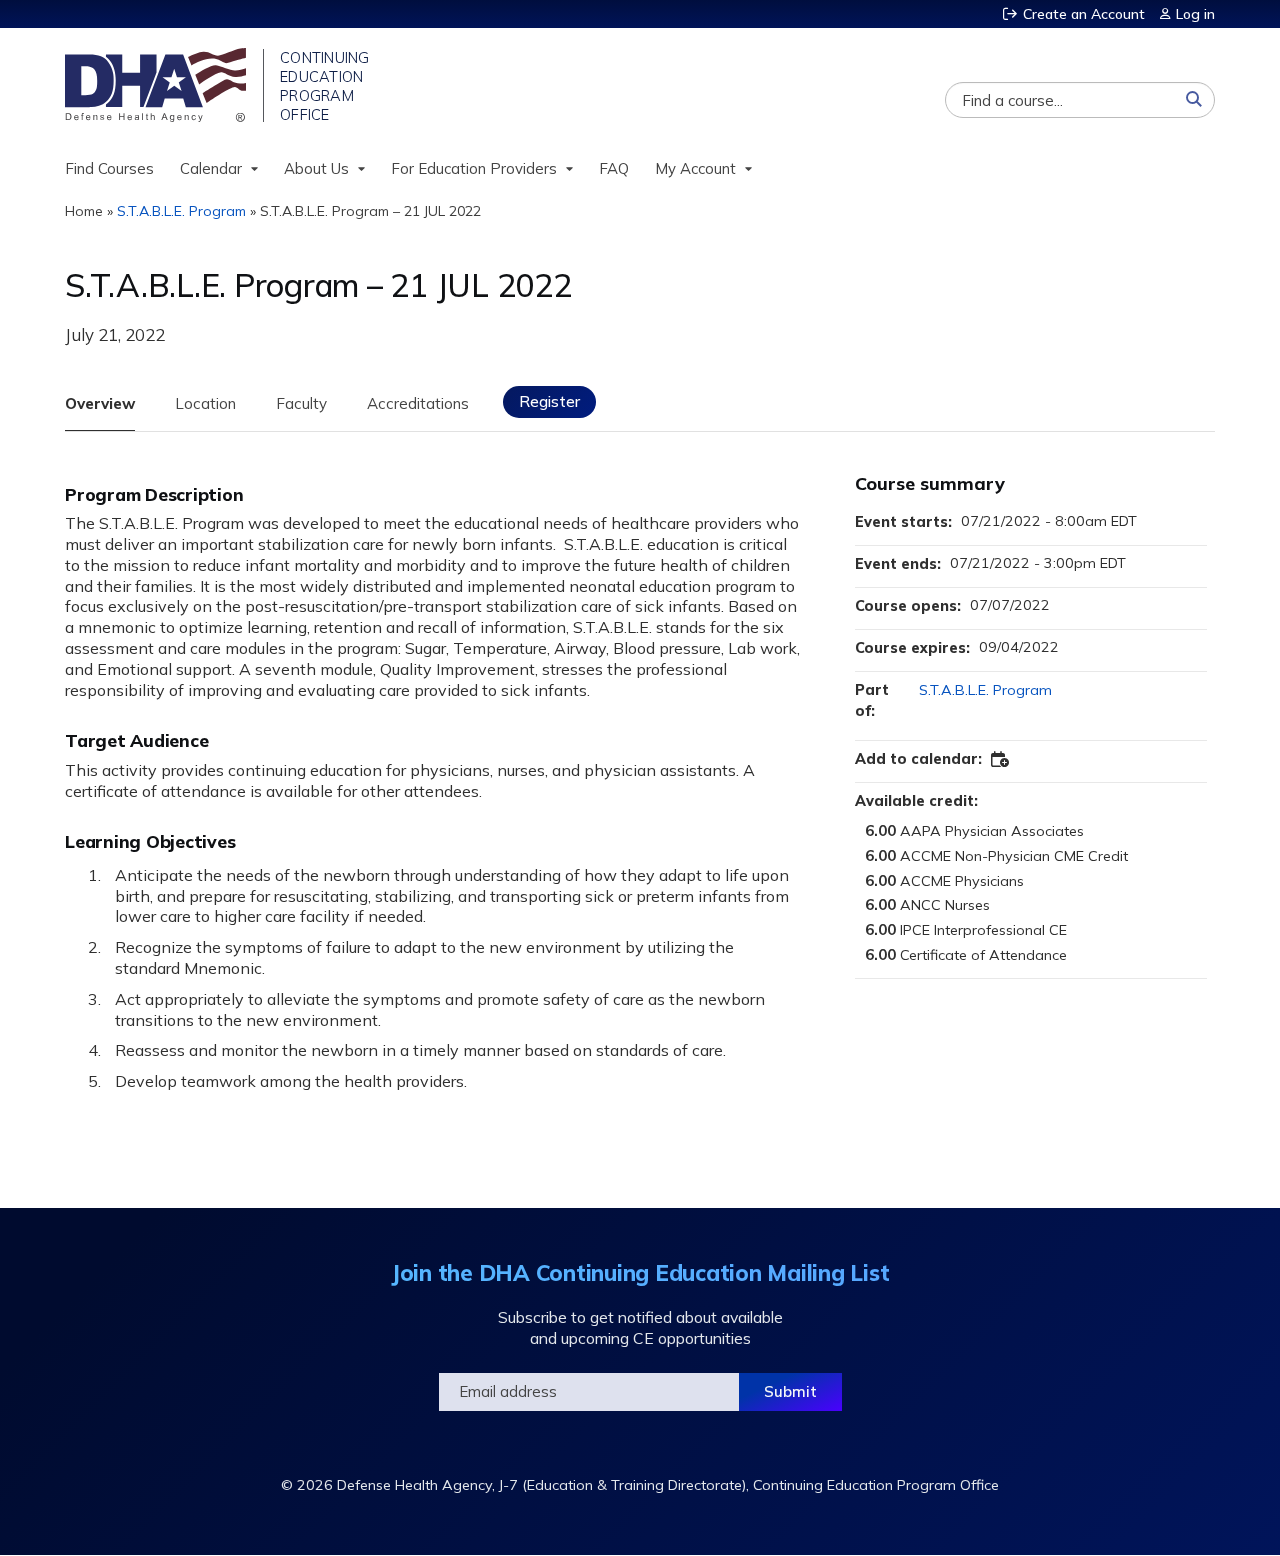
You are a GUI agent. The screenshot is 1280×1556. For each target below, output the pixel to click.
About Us (316, 168)
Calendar (211, 168)
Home (84, 211)
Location (205, 403)
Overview (100, 403)
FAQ (614, 168)
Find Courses (109, 168)
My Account (695, 168)
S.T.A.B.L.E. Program (181, 211)
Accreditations (418, 403)
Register (549, 401)
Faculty (301, 403)
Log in (1195, 14)
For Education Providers (474, 168)
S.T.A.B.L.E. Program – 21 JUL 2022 (370, 211)
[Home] (157, 85)
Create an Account (1084, 14)
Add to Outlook (1001, 760)
